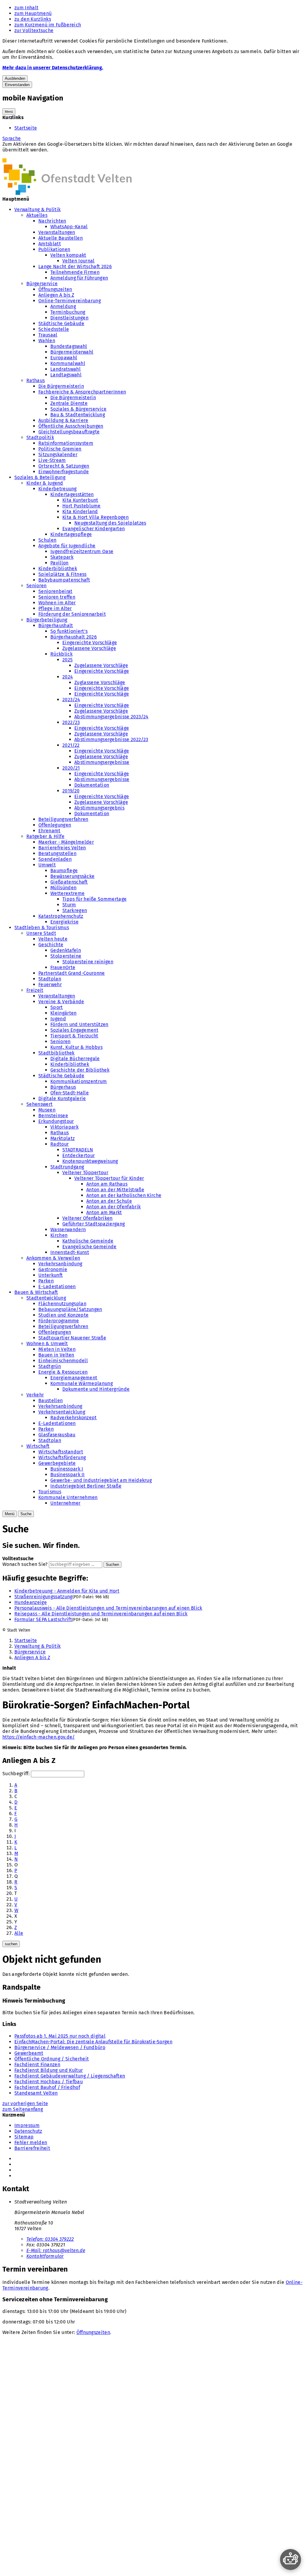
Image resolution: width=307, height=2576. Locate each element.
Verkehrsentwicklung (62, 1412)
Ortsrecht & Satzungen (64, 466)
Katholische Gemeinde (88, 1241)
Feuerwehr (50, 984)
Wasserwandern (68, 1230)
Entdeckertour (79, 1155)
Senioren (37, 586)
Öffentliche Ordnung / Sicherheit (52, 2059)
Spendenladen (55, 859)
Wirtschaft (38, 1446)
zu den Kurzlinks (33, 19)
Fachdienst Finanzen (37, 2064)
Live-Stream (52, 460)
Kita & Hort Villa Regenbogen (95, 517)
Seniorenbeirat (55, 591)
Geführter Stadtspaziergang (94, 1224)
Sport (57, 1007)
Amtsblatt (50, 244)
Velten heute (53, 939)
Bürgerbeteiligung (47, 620)
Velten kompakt (68, 255)
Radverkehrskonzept (74, 1418)
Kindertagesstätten (72, 494)
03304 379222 (50, 2239)
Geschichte (51, 945)
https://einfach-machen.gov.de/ (39, 1737)
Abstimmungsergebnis (99, 808)
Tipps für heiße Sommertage (94, 899)
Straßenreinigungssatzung (43, 1597)
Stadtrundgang (67, 1167)
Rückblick (61, 654)
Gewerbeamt (29, 2053)
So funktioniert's (69, 631)
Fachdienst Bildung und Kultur (49, 2070)
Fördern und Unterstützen (79, 1024)
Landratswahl (66, 369)
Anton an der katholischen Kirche (124, 1195)
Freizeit (35, 990)
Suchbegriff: (16, 1774)
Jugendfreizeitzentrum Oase (82, 551)
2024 (68, 677)
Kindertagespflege (71, 534)
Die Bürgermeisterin (61, 386)
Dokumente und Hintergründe (96, 1389)
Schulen (47, 540)
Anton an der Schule (109, 1201)
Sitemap (24, 2137)
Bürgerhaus (63, 1087)
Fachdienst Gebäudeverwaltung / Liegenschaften (70, 2076)
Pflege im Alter (55, 608)
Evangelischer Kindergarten (94, 529)
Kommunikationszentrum (79, 1081)
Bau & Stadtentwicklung (78, 415)
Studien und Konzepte (63, 1315)
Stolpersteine (66, 956)
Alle (19, 1933)
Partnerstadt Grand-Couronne (72, 973)
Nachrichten (52, 221)
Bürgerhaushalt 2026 (74, 637)
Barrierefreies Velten (62, 848)
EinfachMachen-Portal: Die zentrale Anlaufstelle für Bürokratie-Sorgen (93, 2042)
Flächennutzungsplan (62, 1304)
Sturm (69, 905)
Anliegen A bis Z (56, 295)
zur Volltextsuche (34, 30)
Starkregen (75, 910)
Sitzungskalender (58, 455)
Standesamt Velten (36, 2093)
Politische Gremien (60, 449)
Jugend (58, 1019)
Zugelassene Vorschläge (89, 648)
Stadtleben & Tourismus (42, 927)
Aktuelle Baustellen (61, 238)
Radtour (60, 1144)
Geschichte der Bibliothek (80, 1070)
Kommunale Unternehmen (68, 1497)
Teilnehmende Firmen (75, 272)
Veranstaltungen (57, 232)
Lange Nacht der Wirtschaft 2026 (75, 266)
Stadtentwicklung (46, 1298)
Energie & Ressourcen (63, 1372)
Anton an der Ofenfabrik (113, 1207)
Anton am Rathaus (107, 1184)
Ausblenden (15, 78)
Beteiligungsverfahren (63, 819)
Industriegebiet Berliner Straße (86, 1486)
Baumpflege (64, 871)
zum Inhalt (26, 8)
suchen (11, 1944)
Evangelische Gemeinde (89, 1247)
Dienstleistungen (69, 318)
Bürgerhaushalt (56, 625)
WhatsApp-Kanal (69, 227)
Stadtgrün (50, 1366)
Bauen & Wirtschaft (36, 1292)
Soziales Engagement (74, 1030)
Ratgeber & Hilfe (45, 836)
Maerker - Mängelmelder (66, 842)
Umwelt (47, 865)
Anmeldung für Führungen (79, 278)
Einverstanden (17, 85)
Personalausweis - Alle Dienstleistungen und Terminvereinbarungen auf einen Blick (108, 1608)
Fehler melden (31, 2142)
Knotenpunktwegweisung (90, 1161)
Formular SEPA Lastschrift (43, 1619)
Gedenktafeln (66, 950)
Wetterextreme (67, 893)
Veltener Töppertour (85, 1173)
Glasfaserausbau (57, 1435)
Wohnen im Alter (57, 603)
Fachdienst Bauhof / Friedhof (47, 2087)
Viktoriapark (64, 1127)
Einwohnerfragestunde (64, 472)
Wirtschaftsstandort (61, 1452)
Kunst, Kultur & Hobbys (76, 1047)
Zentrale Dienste (69, 403)
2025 (67, 660)
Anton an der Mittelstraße (115, 1190)
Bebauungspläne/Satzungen (70, 1309)
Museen (47, 1110)
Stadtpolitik (40, 437)
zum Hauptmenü (33, 13)
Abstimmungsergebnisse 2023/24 (111, 717)
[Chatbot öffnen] (291, 2560)
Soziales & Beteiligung (40, 477)
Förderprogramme (59, 1321)
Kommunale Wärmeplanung (82, 1383)
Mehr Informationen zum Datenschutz (45, 156)
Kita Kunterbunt (80, 500)
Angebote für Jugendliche (67, 546)
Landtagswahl (66, 375)
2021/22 (71, 745)
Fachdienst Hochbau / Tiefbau (49, 2082)
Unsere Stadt (41, 933)
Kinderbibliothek (58, 568)
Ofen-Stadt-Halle (70, 1093)
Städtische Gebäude (61, 323)
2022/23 (71, 722)
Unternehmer (66, 1503)
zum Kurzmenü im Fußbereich (48, 25)
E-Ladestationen (57, 1287)
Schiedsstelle (54, 329)
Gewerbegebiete (57, 1463)
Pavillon (60, 563)
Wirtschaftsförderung (62, 1457)
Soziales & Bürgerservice (79, 409)
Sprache (12, 138)
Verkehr (35, 1395)
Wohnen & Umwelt (47, 1343)
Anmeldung (63, 306)
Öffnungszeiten (55, 289)
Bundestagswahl (69, 346)
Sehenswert (39, 1104)
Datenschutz (28, 2131)
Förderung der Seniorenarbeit (72, 614)
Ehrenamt (49, 831)
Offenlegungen (55, 825)
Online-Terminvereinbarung (70, 301)
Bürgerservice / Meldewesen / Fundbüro (60, 2047)
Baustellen (51, 1400)
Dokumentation (92, 785)
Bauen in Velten (56, 1355)
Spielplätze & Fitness (63, 574)
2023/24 (71, 700)
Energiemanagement (74, 1378)
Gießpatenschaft (69, 882)
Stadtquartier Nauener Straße (72, 1338)
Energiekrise (64, 922)
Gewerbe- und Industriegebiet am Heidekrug (101, 1480)
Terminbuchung (68, 312)
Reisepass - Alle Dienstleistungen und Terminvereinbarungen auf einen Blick (101, 1614)
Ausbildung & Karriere (63, 420)
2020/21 (71, 768)
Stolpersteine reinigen (88, 962)
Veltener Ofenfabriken (88, 1218)
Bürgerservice (42, 284)
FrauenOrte (63, 967)
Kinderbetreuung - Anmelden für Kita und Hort (67, 1591)
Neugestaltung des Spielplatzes (110, 523)
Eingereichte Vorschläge (90, 643)
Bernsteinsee (53, 1116)
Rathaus (36, 380)
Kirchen (59, 1235)
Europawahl (64, 358)
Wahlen (47, 341)
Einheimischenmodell (63, 1361)
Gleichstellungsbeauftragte (69, 432)
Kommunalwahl (68, 363)
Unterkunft (51, 1275)
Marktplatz (63, 1138)
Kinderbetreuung (58, 489)
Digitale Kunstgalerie (62, 1098)
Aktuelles (37, 215)
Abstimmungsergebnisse (102, 762)
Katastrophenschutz (61, 916)
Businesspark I (67, 1469)
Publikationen (54, 249)
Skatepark (62, 557)
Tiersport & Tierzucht (74, 1036)
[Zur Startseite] (67, 193)
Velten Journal (78, 261)
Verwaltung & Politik (37, 209)
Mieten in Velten (57, 1349)
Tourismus (50, 1492)
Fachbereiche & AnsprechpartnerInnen (82, 392)
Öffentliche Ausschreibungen (71, 426)
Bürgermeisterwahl (72, 352)
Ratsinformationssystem (66, 443)
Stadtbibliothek (57, 1053)
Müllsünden (63, 888)
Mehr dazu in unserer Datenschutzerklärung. (53, 68)
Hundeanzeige (31, 1602)
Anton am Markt (104, 1212)
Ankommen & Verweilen (53, 1258)
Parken (46, 1281)
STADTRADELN (78, 1150)
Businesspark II (68, 1475)
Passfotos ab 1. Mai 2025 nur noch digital (60, 2036)
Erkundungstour (56, 1121)
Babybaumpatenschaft (64, 580)
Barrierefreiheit (32, 2148)
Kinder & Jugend (45, 483)
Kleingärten (64, 1013)
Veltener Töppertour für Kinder (109, 1178)
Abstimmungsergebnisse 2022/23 (111, 739)
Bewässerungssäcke (72, 876)
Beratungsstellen (57, 853)
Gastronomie (53, 1269)
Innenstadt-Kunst (70, 1252)
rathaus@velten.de (56, 2250)
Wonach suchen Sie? (25, 1564)
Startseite (26, 128)
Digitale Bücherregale (75, 1059)
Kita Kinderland (80, 512)
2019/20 (71, 791)
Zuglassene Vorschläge (100, 682)
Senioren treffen (57, 597)
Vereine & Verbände (61, 1002)
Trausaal (48, 335)
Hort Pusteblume (82, 506)
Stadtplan (50, 979)
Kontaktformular (45, 2256)
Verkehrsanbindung (60, 1264)
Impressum (27, 2125)
